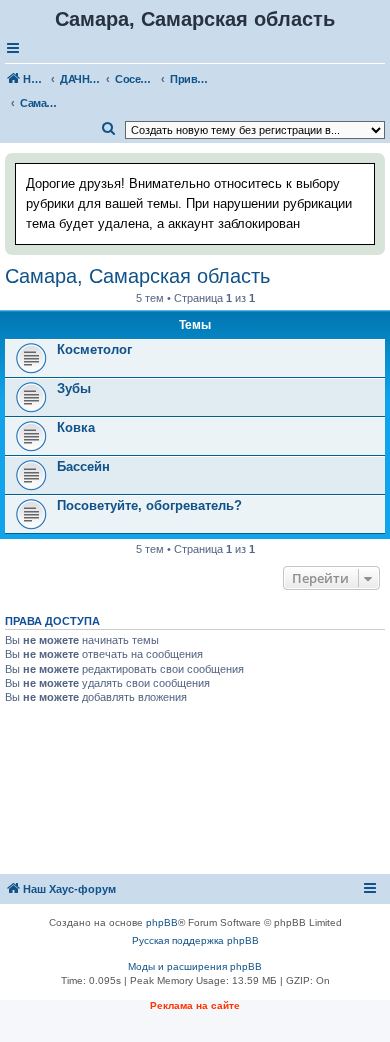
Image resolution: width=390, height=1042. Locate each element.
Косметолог (94, 349)
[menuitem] (109, 129)
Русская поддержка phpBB (195, 940)
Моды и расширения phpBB (195, 966)
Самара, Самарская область (137, 276)
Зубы (74, 388)
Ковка (76, 427)
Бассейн (83, 466)
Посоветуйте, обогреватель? (149, 505)
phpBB (162, 922)
